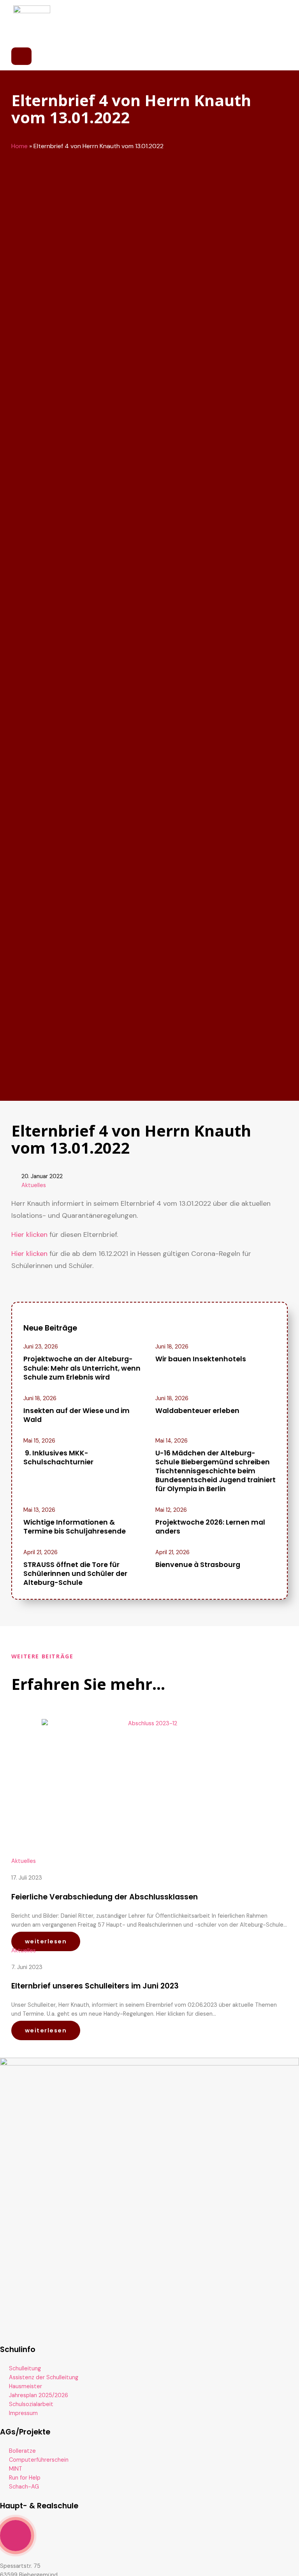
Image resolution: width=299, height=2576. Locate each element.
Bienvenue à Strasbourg (198, 1565)
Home (19, 146)
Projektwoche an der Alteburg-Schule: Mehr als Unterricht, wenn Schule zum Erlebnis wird (82, 1368)
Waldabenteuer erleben (197, 1411)
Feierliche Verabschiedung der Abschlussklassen (105, 1897)
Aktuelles (34, 1185)
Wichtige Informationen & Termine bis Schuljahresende (75, 1527)
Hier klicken (29, 1235)
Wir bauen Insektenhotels (201, 1359)
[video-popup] (16, 2536)
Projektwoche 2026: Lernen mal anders (210, 1527)
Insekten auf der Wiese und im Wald (77, 1415)
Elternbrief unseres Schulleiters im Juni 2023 (95, 1986)
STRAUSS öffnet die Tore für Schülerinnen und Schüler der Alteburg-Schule (75, 1574)
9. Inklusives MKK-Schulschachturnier (58, 1458)
